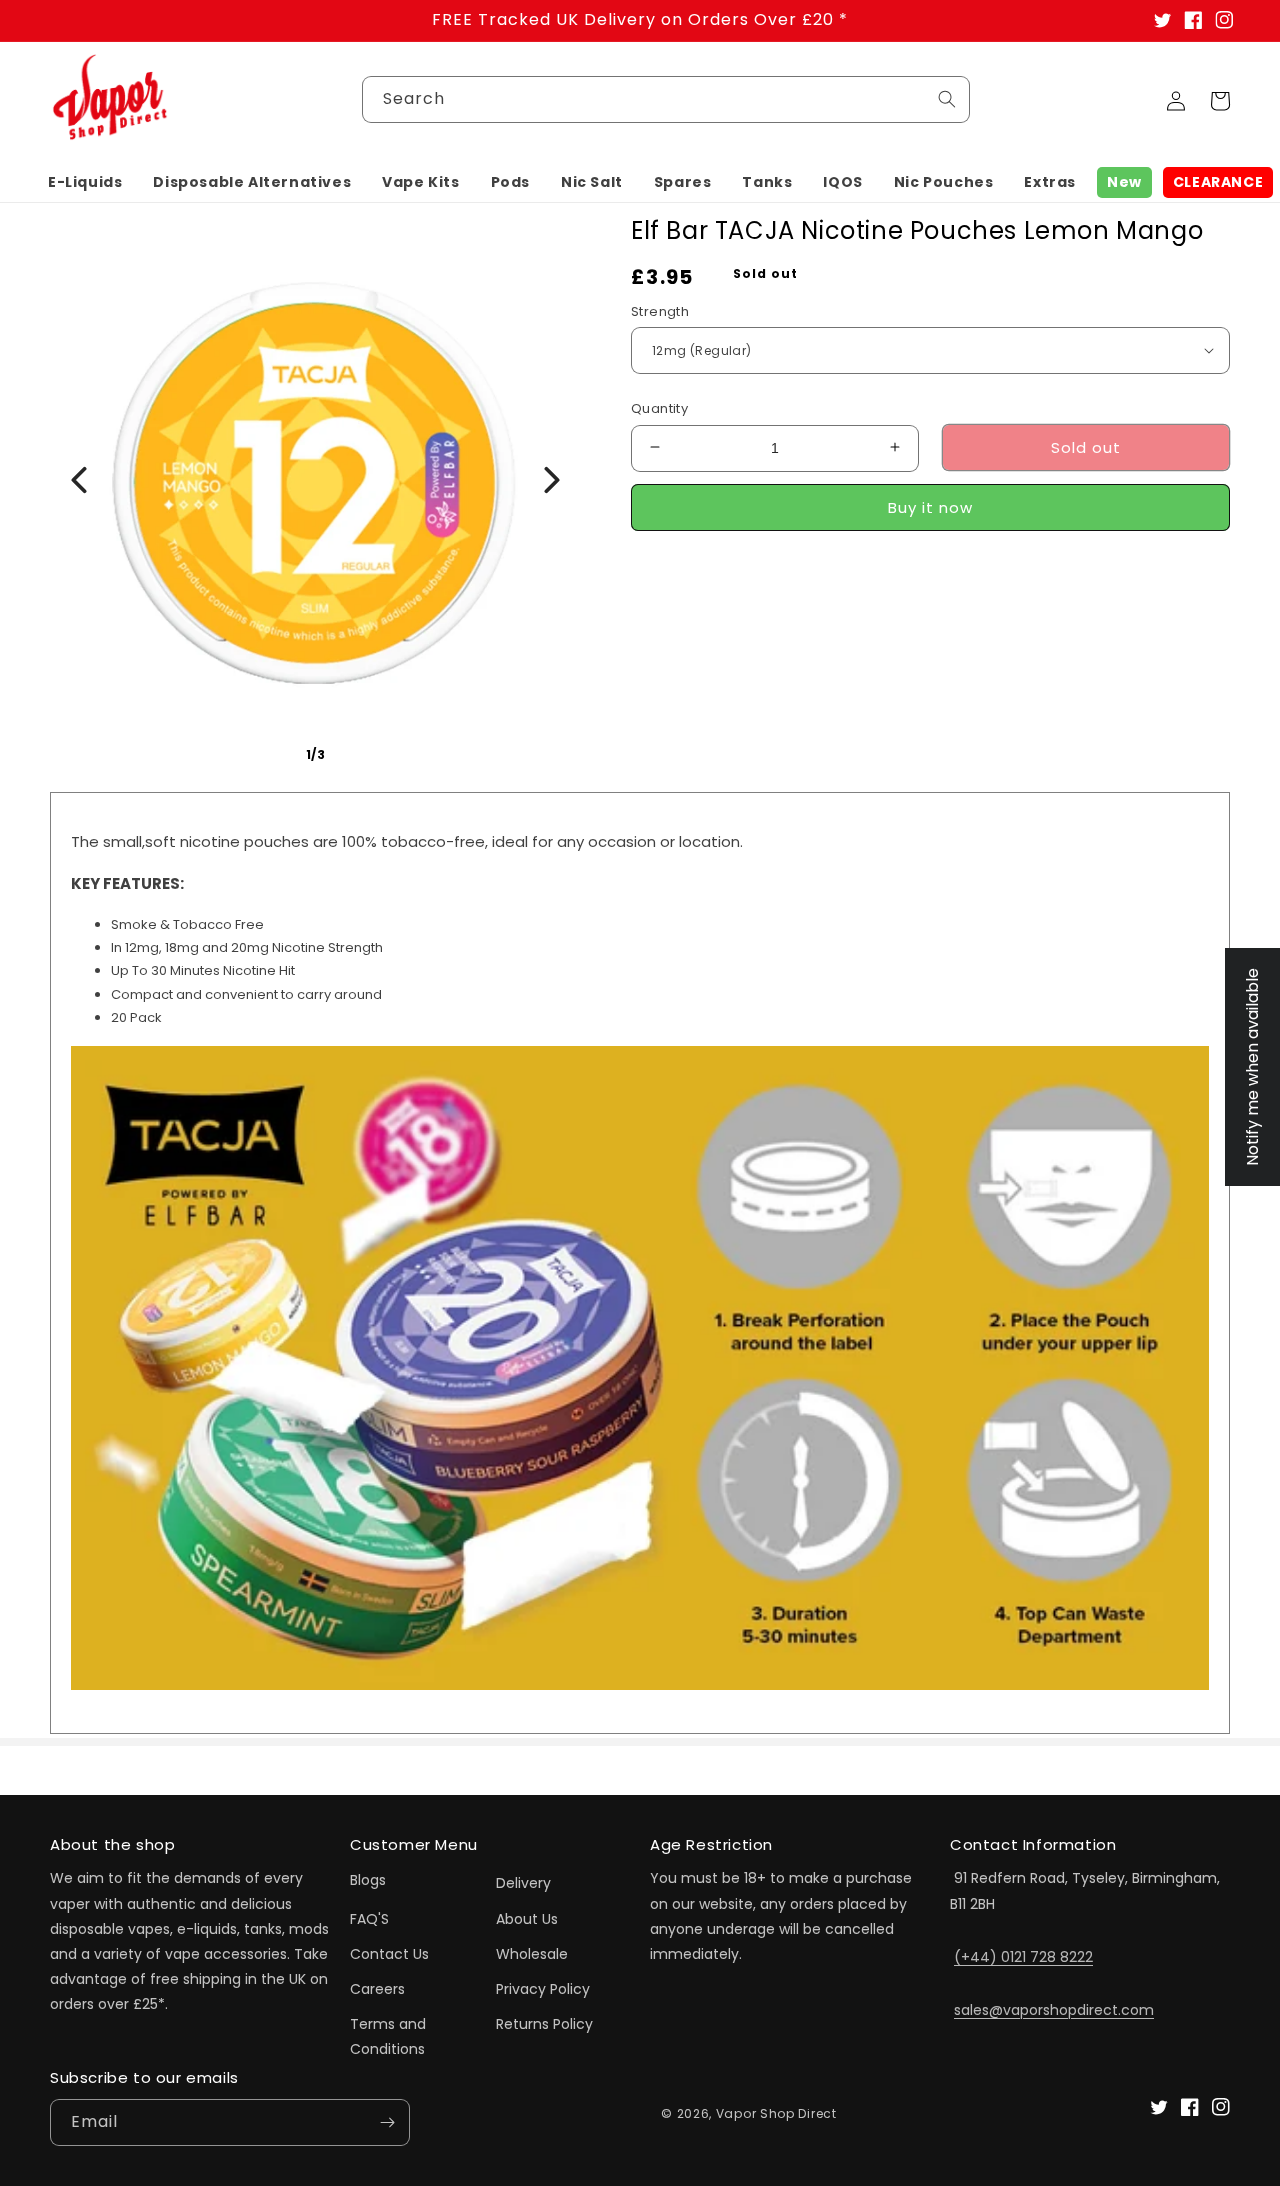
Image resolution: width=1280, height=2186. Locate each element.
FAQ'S (369, 1919)
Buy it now (930, 506)
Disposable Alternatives (252, 182)
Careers (377, 1989)
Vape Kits (420, 182)
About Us (527, 1919)
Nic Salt (592, 182)
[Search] (947, 99)
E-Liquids (85, 182)
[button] (85, 182)
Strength (660, 310)
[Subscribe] (387, 2122)
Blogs (368, 1880)
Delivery (523, 1883)
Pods (510, 182)
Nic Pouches (944, 182)
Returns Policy (544, 2024)
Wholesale (532, 1954)
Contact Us (389, 1954)
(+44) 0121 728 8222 (1023, 1957)
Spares (683, 182)
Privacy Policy (543, 1989)
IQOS (842, 182)
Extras (1050, 182)
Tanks (767, 182)
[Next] (552, 480)
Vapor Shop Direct (776, 2113)
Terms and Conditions (388, 2036)
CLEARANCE (1218, 182)
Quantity (659, 407)
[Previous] (79, 480)
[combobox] (666, 99)
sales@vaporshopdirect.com (1054, 2010)
